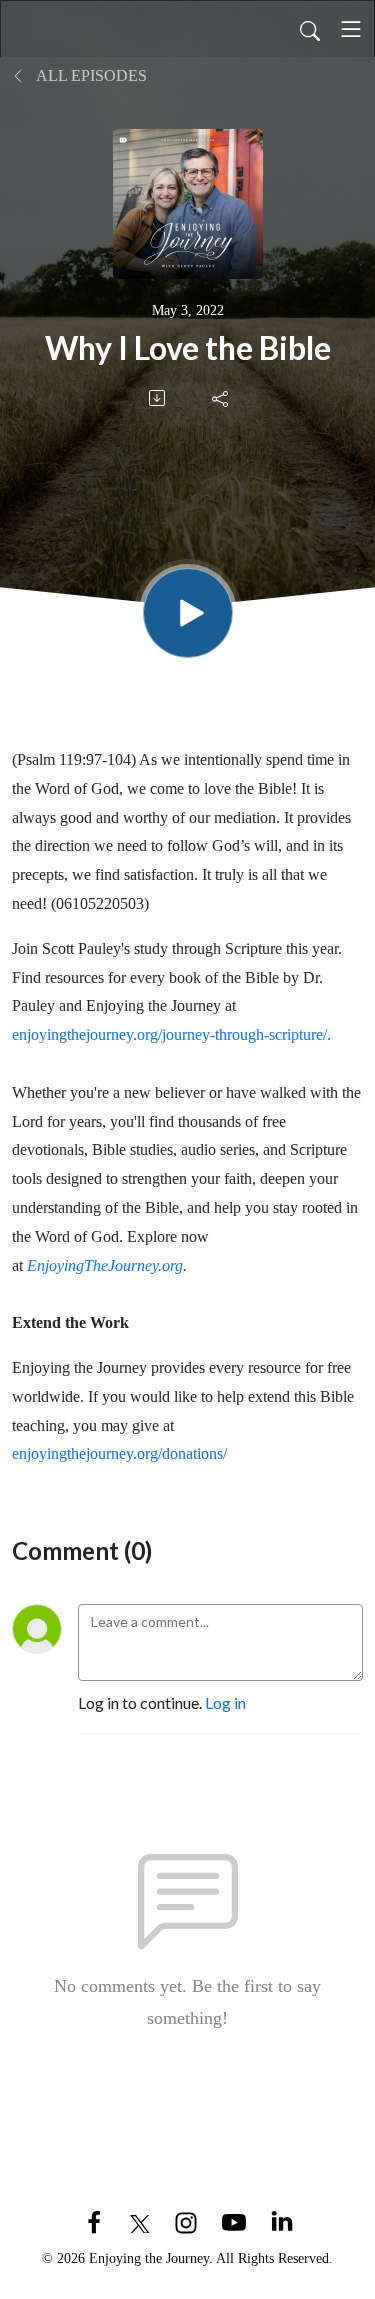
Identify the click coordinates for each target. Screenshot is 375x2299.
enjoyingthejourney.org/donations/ (119, 1453)
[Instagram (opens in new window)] (186, 2220)
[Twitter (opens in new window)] (140, 2220)
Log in (225, 1702)
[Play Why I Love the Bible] (188, 613)
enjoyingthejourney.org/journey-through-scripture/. (171, 1034)
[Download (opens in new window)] (158, 398)
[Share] (221, 398)
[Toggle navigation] (351, 29)
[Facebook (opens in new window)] (94, 2220)
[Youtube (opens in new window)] (234, 2220)
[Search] (310, 29)
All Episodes (90, 75)
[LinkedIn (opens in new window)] (282, 2220)
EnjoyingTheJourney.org (105, 1265)
